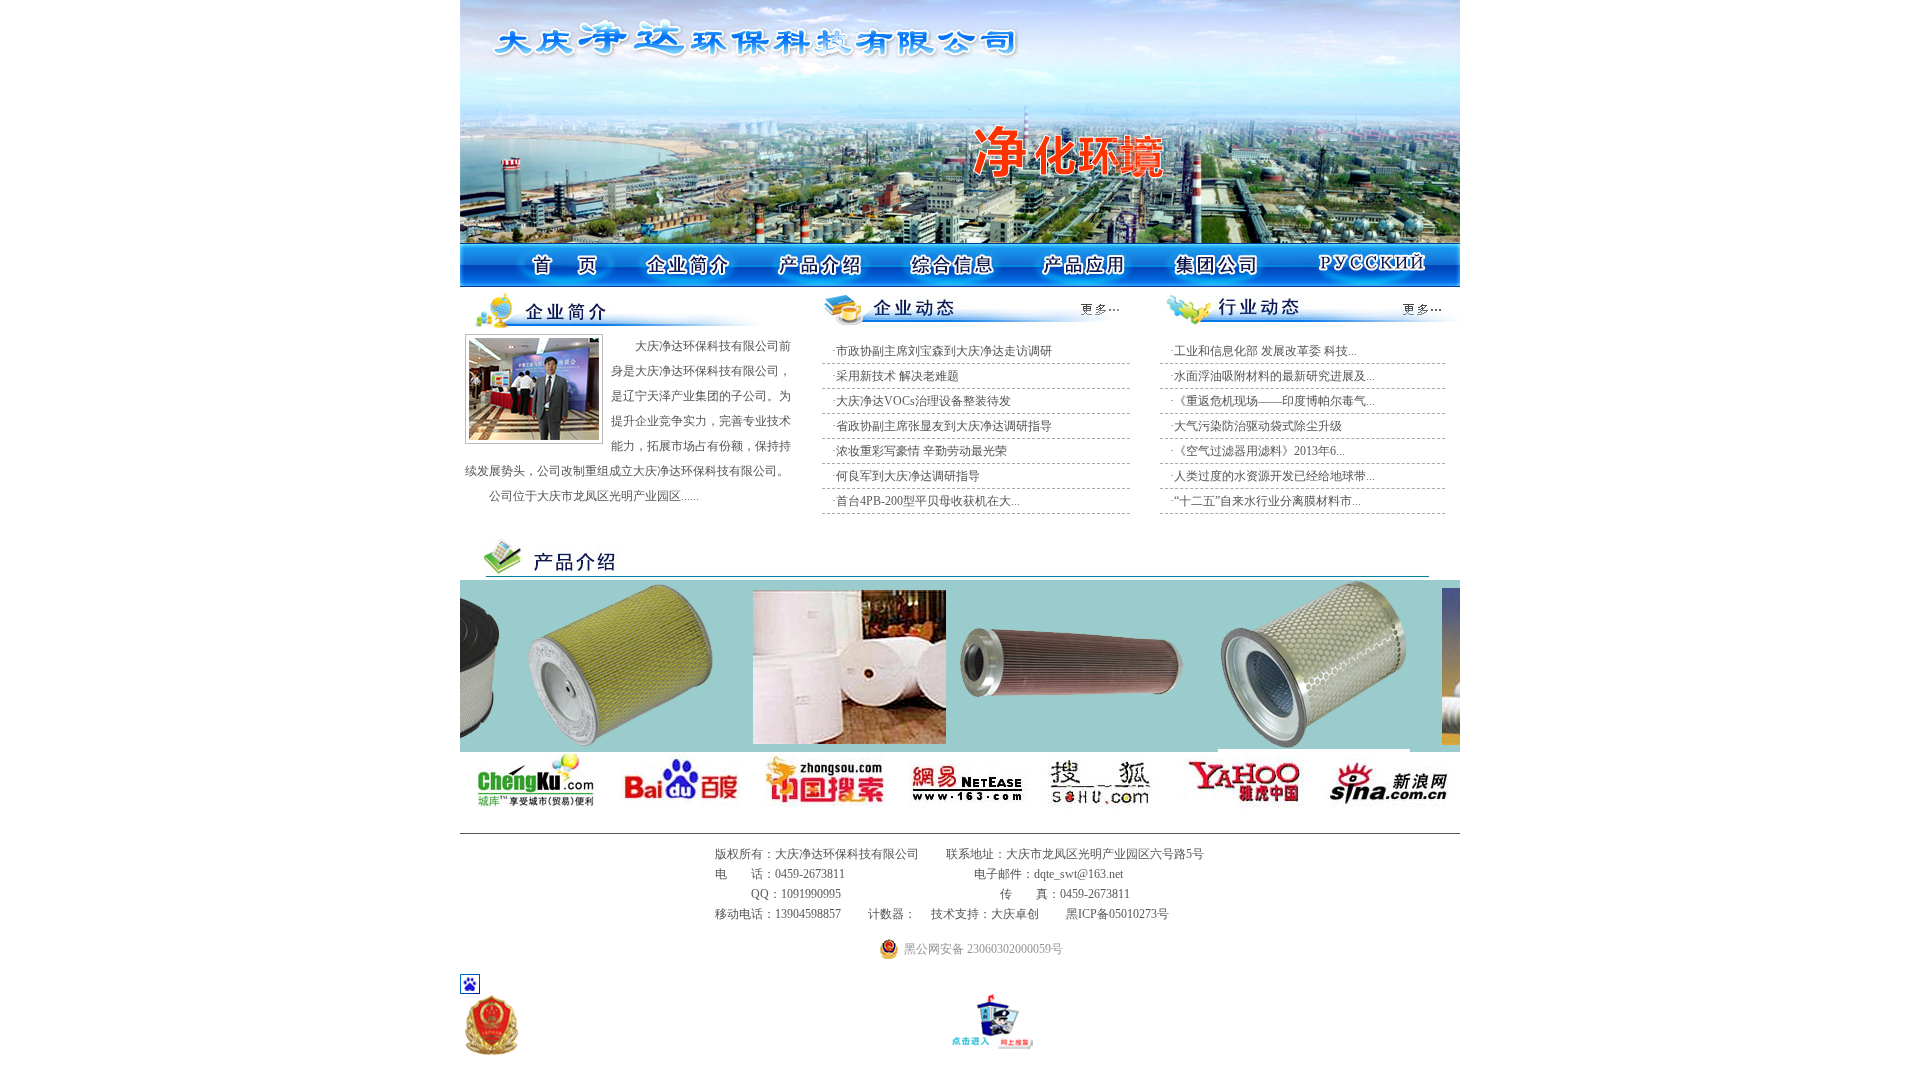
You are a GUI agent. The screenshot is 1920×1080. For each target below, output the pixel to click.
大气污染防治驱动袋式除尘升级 (1258, 426)
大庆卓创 (1015, 914)
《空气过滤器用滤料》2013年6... (1259, 451)
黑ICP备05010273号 (1117, 914)
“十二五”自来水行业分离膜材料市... (1267, 501)
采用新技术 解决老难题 (897, 376)
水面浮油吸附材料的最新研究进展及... (1274, 376)
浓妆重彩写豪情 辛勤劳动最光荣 (921, 451)
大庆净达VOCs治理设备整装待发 (923, 401)
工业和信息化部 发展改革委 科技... (1265, 351)
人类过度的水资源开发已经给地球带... (1274, 476)
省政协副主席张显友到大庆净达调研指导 (944, 426)
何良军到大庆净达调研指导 (908, 476)
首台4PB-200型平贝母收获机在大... (928, 501)
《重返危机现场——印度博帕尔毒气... (1274, 401)
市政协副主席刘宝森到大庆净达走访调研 (944, 351)
